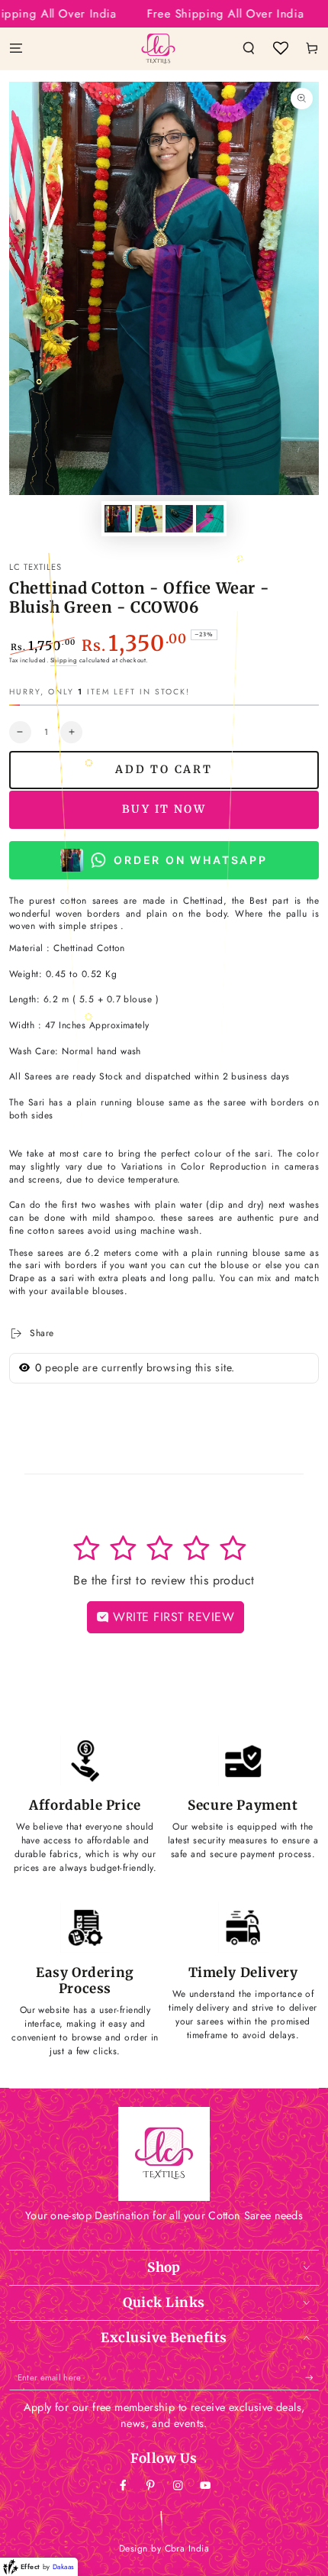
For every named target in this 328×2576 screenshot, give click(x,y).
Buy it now (164, 809)
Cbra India (187, 2548)
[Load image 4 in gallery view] (209, 519)
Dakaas (64, 2566)
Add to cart (164, 769)
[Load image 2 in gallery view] (148, 519)
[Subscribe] (312, 2378)
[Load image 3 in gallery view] (179, 519)
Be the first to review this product (164, 1580)
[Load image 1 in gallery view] (118, 519)
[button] (249, 48)
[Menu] (16, 48)
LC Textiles (35, 567)
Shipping (64, 660)
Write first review (172, 1617)
